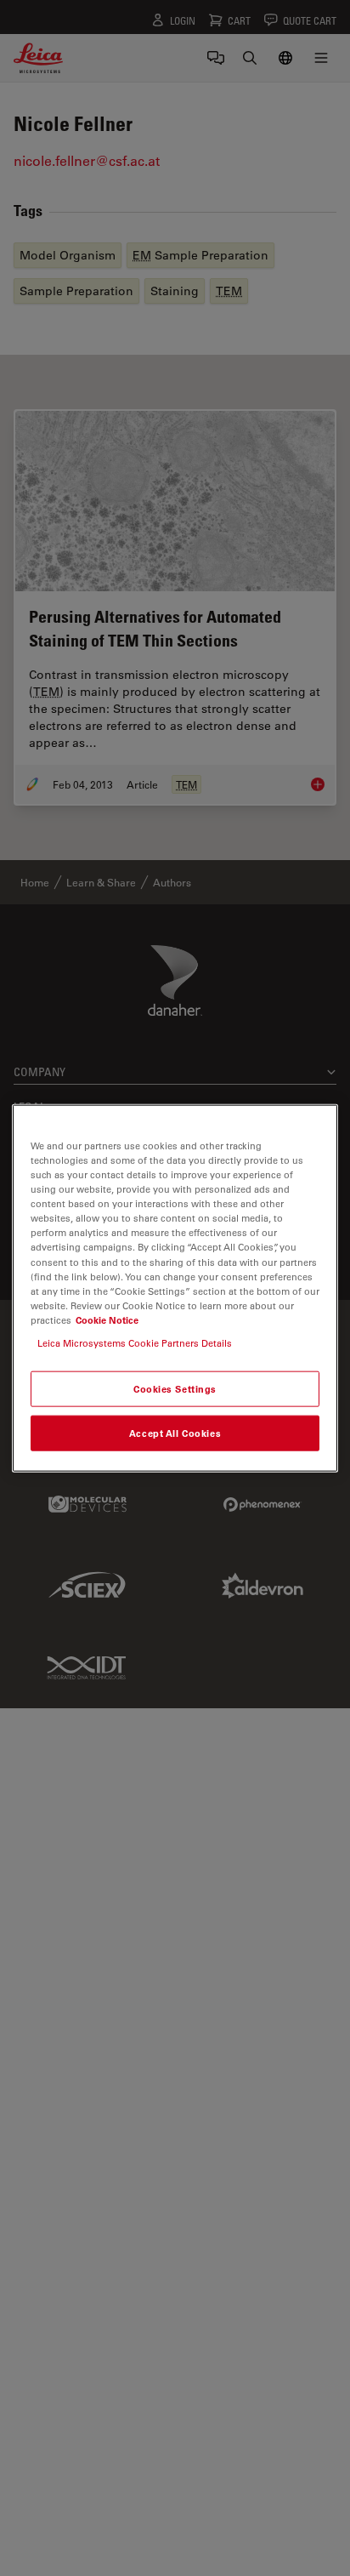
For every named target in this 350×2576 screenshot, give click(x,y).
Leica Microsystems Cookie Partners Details (135, 1342)
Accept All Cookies (175, 1432)
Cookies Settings (175, 1389)
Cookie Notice (107, 1319)
